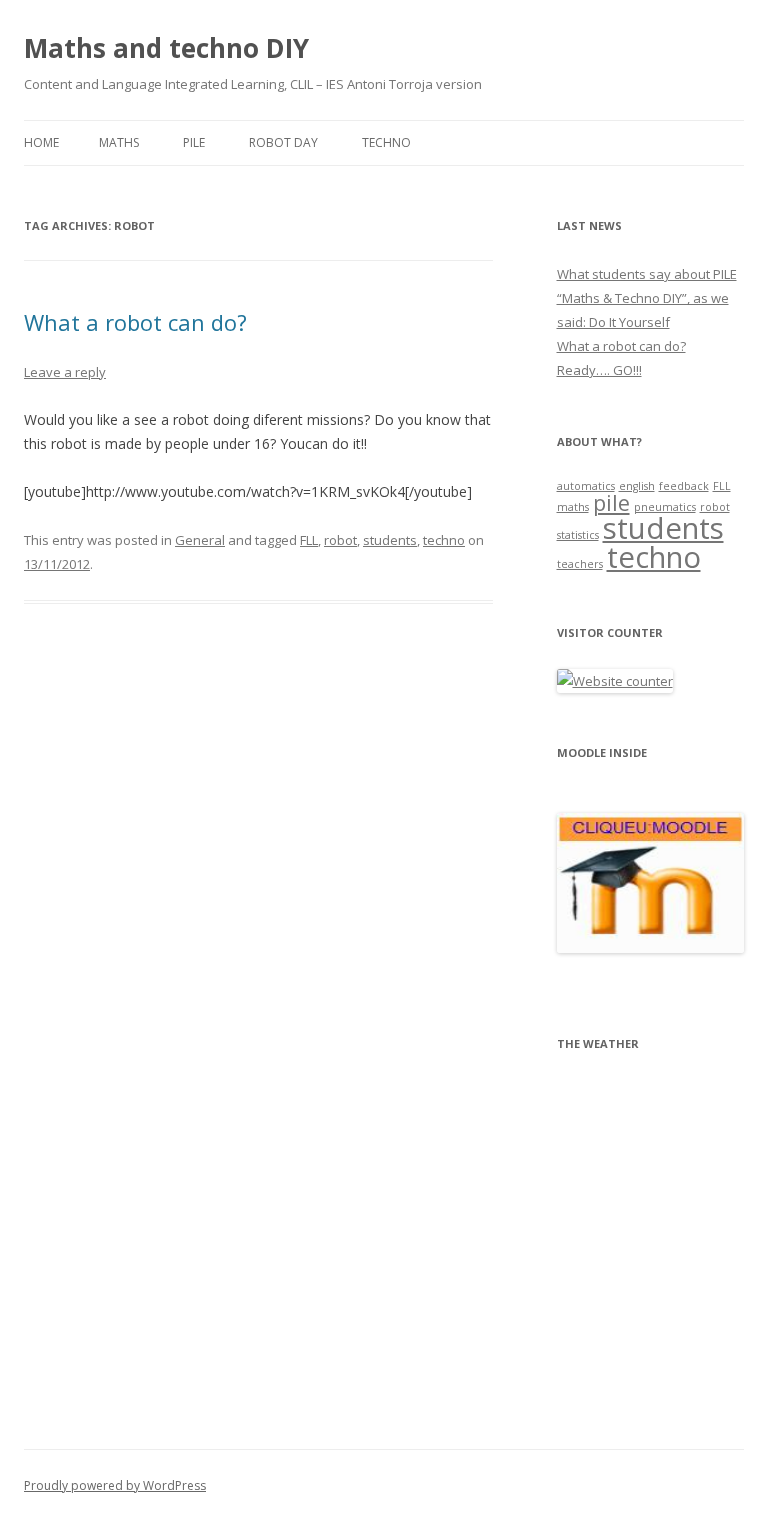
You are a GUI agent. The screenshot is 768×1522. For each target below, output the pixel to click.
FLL (309, 540)
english (637, 486)
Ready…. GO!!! (599, 370)
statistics (578, 535)
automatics (586, 486)
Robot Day (283, 142)
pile (611, 502)
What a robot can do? (135, 322)
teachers (580, 564)
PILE (194, 142)
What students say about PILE (647, 274)
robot (340, 540)
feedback (684, 486)
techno (444, 540)
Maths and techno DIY (166, 48)
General (200, 540)
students (390, 540)
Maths (119, 142)
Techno (386, 142)
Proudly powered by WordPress (115, 1485)
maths (573, 507)
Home (41, 142)
